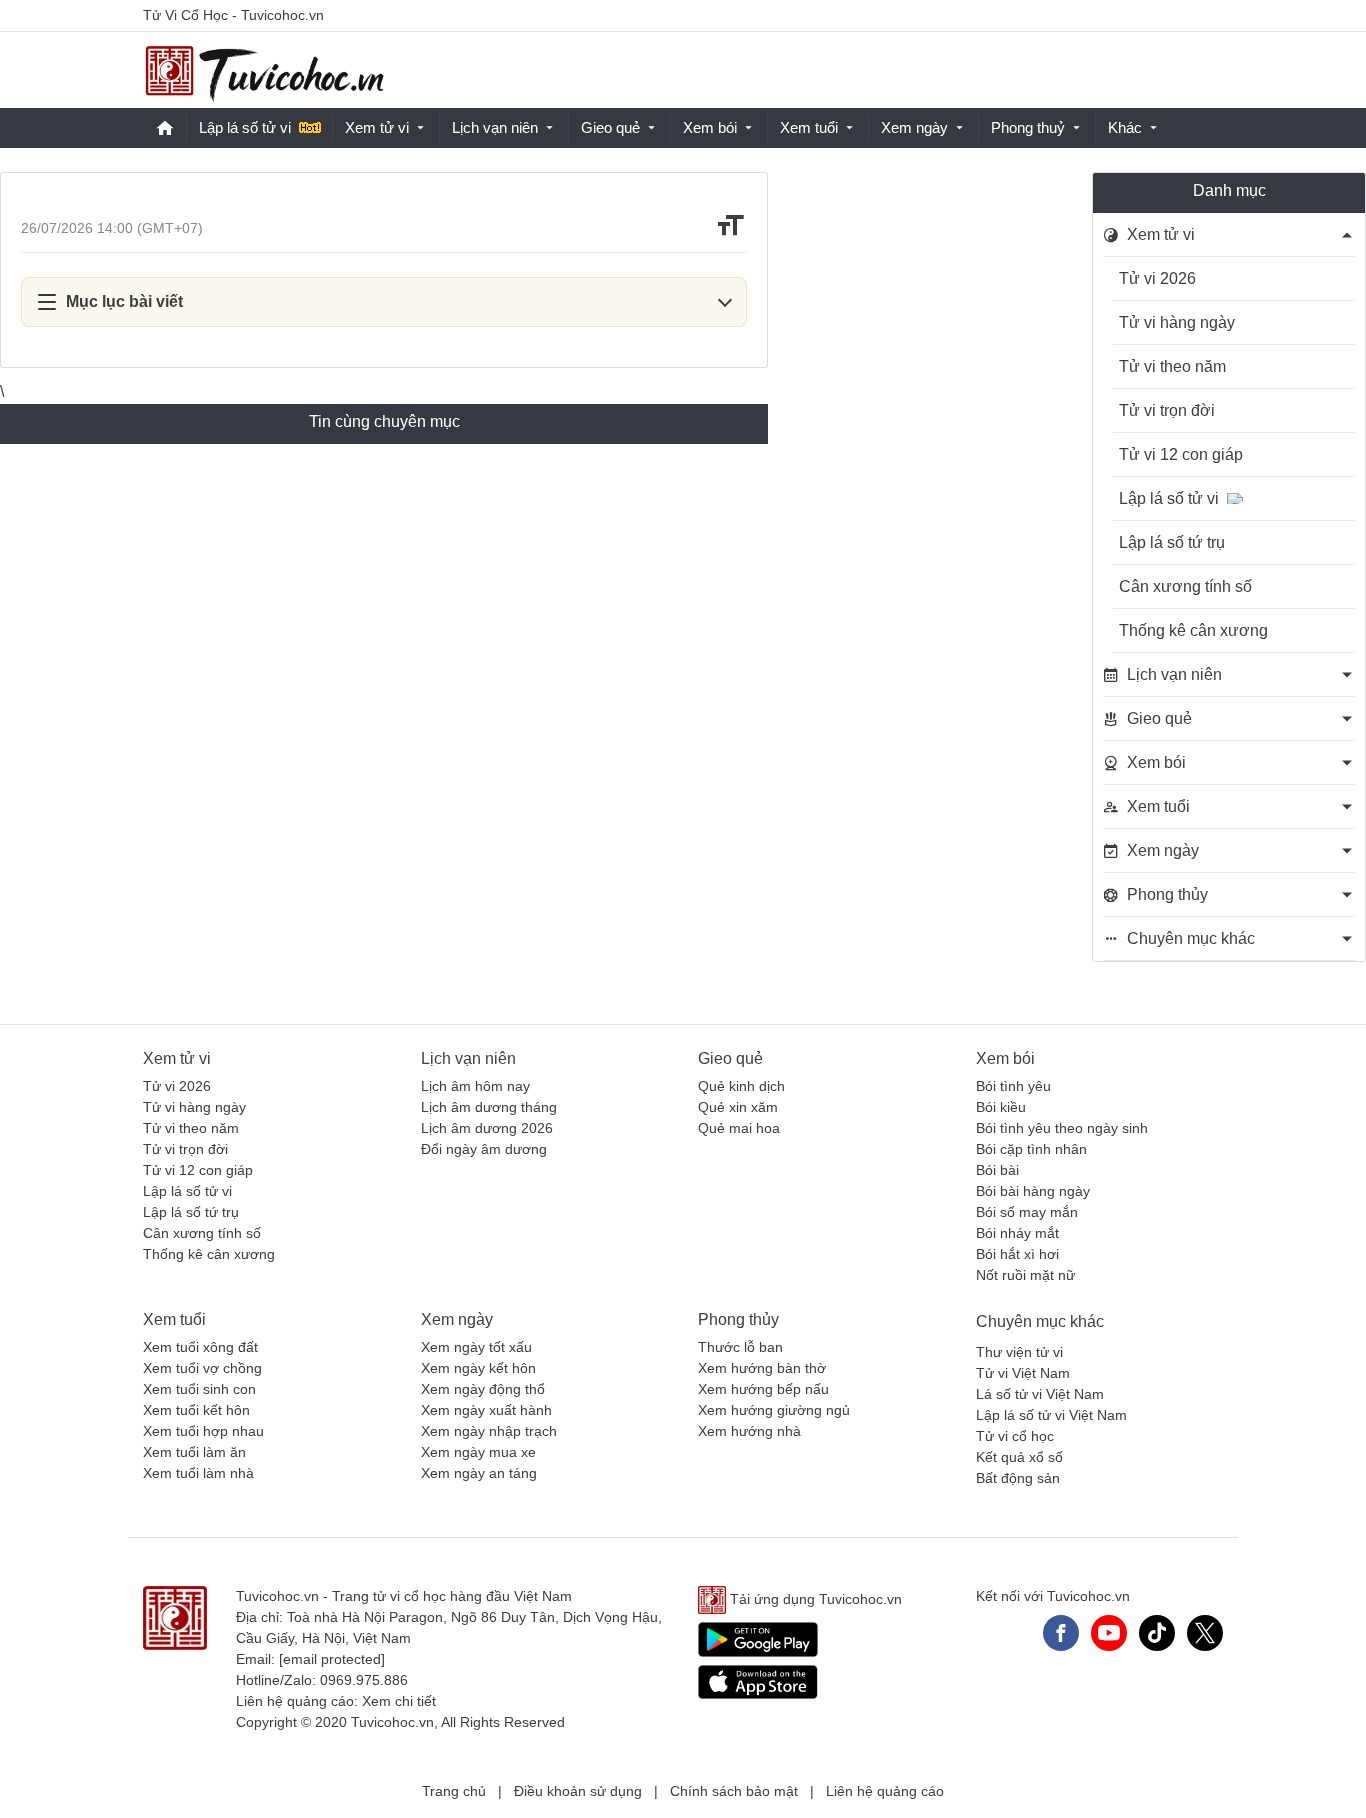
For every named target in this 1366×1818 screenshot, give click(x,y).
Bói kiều (1001, 1107)
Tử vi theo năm (1172, 366)
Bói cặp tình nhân (1031, 1149)
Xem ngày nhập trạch (489, 1431)
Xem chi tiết (399, 1701)
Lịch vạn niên (495, 127)
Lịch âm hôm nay (475, 1086)
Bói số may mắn (1027, 1212)
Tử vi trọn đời (1167, 410)
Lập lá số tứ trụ (1172, 542)
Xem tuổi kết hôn (196, 1410)
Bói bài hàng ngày (1033, 1191)
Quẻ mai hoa (739, 1128)
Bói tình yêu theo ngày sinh (1062, 1128)
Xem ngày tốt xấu (476, 1347)
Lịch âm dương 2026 (487, 1128)
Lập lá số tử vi (245, 127)
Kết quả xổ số (1019, 1457)
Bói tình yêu (1013, 1086)
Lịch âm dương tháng (489, 1107)
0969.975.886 (364, 1680)
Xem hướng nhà (749, 1431)
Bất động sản (1018, 1478)
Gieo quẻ (610, 127)
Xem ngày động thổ (483, 1389)
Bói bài (997, 1170)
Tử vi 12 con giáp (1181, 454)
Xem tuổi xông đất (200, 1347)
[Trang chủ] (264, 70)
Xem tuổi (809, 127)
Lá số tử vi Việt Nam (1040, 1394)
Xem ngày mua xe (478, 1452)
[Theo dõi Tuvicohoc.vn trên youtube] (1109, 1633)
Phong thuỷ (1028, 127)
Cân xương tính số (1185, 586)
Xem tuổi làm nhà (198, 1473)
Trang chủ (454, 1791)
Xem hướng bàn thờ (762, 1368)
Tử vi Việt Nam (1023, 1373)
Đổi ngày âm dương (484, 1149)
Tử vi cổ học (1015, 1436)
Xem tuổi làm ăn (194, 1452)
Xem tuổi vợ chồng (202, 1368)
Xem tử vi (377, 127)
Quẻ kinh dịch (741, 1086)
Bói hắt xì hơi (1017, 1254)
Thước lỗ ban (740, 1347)
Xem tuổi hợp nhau (203, 1431)
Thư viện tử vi (1019, 1352)
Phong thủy (738, 1319)
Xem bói (710, 127)
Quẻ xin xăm (738, 1107)
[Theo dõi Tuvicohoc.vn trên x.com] (1205, 1633)
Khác (1125, 127)
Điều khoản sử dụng (578, 1791)
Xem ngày (914, 127)
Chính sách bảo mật (734, 1791)
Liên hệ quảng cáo (885, 1791)
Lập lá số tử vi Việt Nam (1051, 1415)
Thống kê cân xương (1193, 630)
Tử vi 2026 (1157, 278)
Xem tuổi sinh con (199, 1389)
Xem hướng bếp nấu (763, 1389)
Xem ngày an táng (479, 1473)
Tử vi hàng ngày (1177, 322)
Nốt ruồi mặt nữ (1025, 1275)
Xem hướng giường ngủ (774, 1410)
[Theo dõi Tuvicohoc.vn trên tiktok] (1157, 1633)
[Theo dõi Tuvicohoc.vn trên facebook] (1061, 1633)
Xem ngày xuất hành (486, 1410)
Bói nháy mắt (1017, 1233)
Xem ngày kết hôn (478, 1368)
